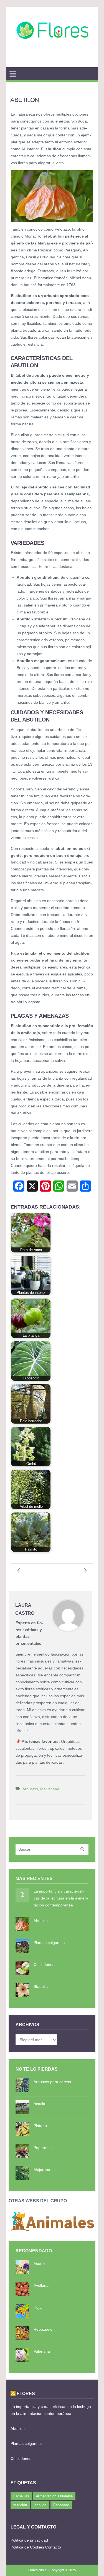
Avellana (41, 2285)
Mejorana (42, 2170)
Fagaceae (61, 2505)
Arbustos (30, 1789)
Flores (26, 2393)
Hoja (38, 2307)
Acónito (40, 2263)
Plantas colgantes (49, 1943)
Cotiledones (44, 1965)
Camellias (21, 2496)
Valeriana (42, 2351)
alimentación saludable (54, 2496)
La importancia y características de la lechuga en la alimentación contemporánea (61, 1898)
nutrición (20, 2505)
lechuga (40, 2505)
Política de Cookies (27, 2547)
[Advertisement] (52, 60)
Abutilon (41, 1921)
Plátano (40, 2126)
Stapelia (41, 1986)
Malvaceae (50, 1789)
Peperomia (43, 2148)
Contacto (53, 2547)
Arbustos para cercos (52, 2082)
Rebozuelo (43, 2329)
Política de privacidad (29, 2540)
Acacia (39, 2104)
